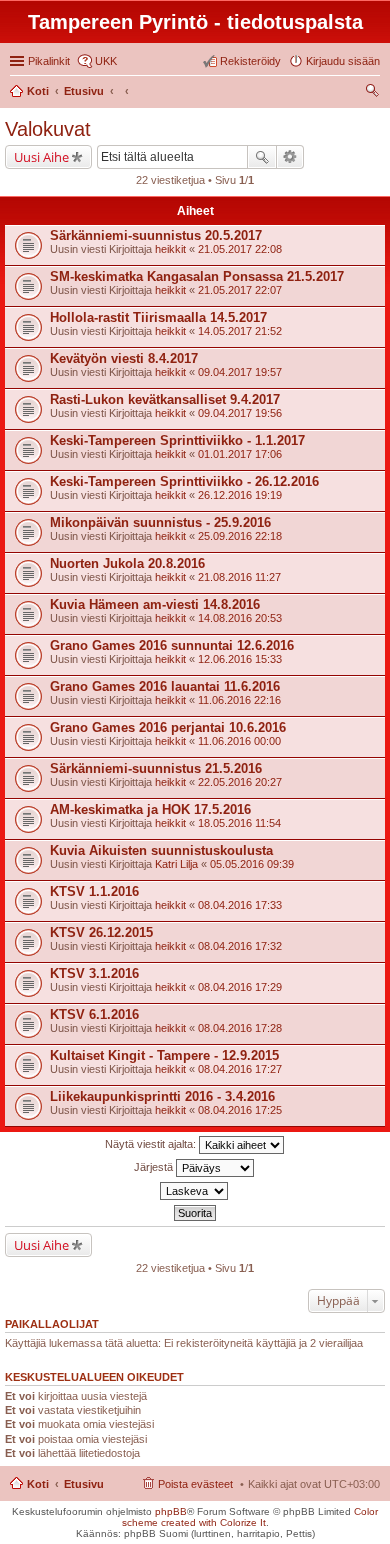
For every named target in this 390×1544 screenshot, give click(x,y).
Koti (38, 1484)
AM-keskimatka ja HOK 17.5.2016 (150, 809)
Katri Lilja (176, 864)
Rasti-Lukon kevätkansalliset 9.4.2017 (165, 399)
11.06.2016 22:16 (239, 700)
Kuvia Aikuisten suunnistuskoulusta (161, 850)
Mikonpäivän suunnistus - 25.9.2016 (160, 522)
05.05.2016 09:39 (252, 864)
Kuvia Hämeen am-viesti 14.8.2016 (155, 604)
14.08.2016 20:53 (240, 618)
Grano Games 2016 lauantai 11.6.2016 (165, 686)
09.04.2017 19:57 (240, 372)
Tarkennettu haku (290, 157)
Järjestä (155, 1167)
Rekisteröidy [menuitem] (250, 61)
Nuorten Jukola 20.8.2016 (127, 563)
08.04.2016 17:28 (240, 1028)
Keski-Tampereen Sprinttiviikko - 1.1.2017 (177, 440)
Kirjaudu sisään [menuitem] (343, 61)
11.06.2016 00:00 (239, 741)
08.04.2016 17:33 (240, 905)
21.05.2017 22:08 (240, 249)
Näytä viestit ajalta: (152, 1144)
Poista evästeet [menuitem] (195, 1484)
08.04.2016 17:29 (240, 987)
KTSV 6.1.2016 (94, 1014)
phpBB (171, 1511)
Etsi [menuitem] (374, 93)
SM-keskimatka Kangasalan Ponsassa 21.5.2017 (197, 276)
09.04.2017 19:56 (240, 413)
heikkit (170, 249)
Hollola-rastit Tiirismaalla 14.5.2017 (158, 317)
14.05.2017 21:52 (240, 331)
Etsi (262, 157)
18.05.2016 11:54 (239, 823)
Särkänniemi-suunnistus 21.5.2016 (156, 768)
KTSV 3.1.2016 (94, 973)
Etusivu (84, 1484)
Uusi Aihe (41, 157)
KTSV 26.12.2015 (101, 932)
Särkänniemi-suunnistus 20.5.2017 (156, 235)
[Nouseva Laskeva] (195, 1191)
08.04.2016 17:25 (240, 1110)
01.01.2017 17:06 (240, 454)
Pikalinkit (49, 61)
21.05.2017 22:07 (240, 290)
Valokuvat (48, 129)
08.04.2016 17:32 (240, 946)
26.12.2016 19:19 (240, 495)
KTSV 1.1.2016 (94, 891)
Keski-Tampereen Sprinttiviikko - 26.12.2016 (184, 481)
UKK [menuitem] (106, 61)
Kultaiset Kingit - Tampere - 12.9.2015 (164, 1055)
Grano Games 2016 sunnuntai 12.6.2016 (172, 645)
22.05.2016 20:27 (240, 782)
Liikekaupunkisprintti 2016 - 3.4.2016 (162, 1096)
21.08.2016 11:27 (239, 577)
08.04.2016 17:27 (240, 1069)
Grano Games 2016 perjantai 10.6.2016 (168, 727)
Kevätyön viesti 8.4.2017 (124, 358)
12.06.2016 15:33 (240, 659)
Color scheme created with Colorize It (250, 1517)
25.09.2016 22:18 (240, 536)
